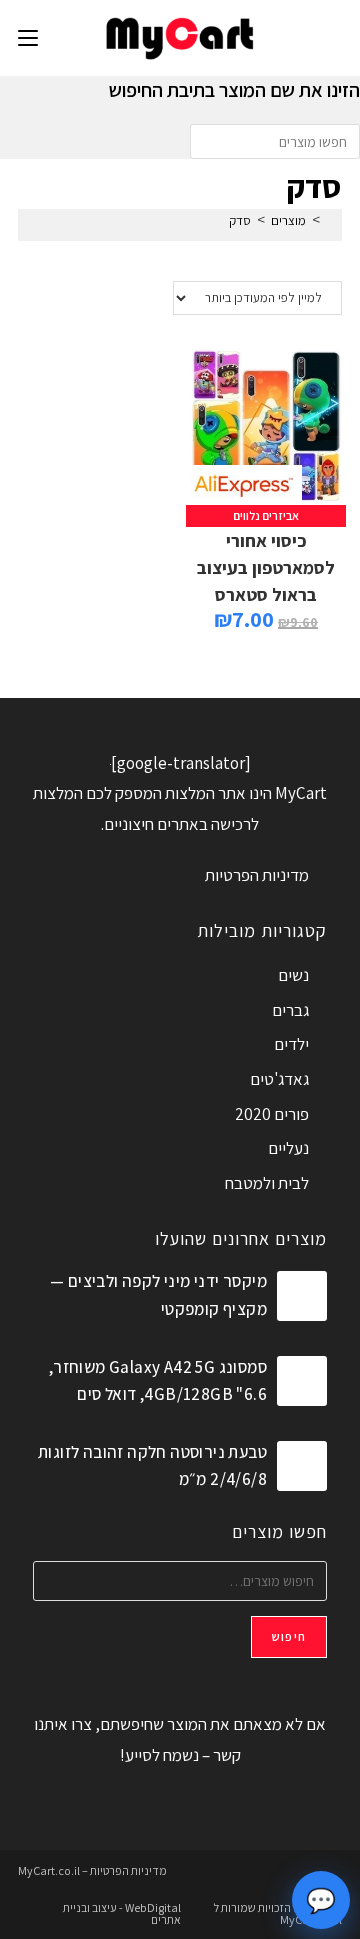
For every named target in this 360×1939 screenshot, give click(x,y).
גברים (290, 1010)
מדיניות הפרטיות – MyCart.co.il (92, 1870)
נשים (293, 975)
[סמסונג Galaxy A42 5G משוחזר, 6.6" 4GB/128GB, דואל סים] (302, 1381)
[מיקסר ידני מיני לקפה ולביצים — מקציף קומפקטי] (302, 1296)
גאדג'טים (279, 1079)
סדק (240, 220)
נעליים (288, 1148)
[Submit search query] (210, 141)
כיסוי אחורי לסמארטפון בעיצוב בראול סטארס (266, 567)
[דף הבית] (331, 220)
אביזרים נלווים (266, 515)
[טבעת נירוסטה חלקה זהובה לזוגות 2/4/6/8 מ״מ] (302, 1466)
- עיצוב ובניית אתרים (122, 1913)
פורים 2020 (272, 1114)
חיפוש (289, 1636)
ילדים (291, 1044)
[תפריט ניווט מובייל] (28, 37)
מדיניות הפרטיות (257, 875)
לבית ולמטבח (267, 1183)
